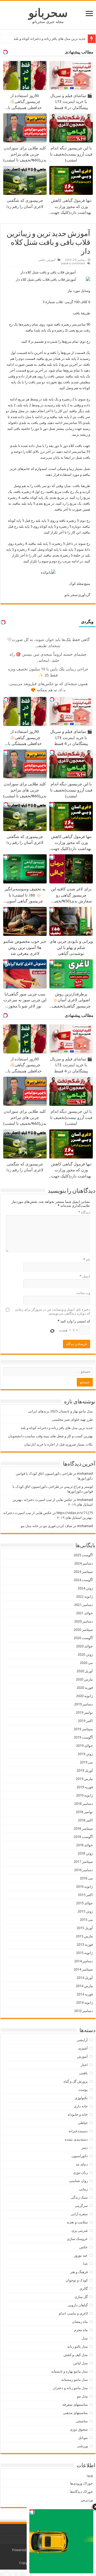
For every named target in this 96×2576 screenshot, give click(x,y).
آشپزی (83, 2048)
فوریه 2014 (85, 1994)
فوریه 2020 (85, 1688)
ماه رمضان (80, 2322)
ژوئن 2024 (85, 1588)
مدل (85, 2338)
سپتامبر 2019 (83, 1729)
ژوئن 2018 (85, 1853)
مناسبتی (82, 2421)
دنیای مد (82, 2164)
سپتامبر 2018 (83, 1828)
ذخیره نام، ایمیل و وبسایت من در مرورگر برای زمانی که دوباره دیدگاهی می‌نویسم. (52, 1311)
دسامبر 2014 (83, 1961)
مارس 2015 (84, 1936)
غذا (85, 2264)
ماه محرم (81, 2330)
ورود (90, 2475)
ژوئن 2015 (85, 1911)
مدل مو (82, 2396)
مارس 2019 (84, 1779)
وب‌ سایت (83, 1293)
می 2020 (86, 1663)
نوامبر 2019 (84, 1712)
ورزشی (82, 2446)
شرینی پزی (80, 2231)
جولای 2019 (84, 1746)
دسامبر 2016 (83, 1870)
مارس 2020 (84, 1679)
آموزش (51, 260)
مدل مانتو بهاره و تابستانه (69, 2371)
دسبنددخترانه (78, 2131)
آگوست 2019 (83, 1737)
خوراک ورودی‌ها (81, 2483)
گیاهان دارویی (78, 2305)
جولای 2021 (84, 1613)
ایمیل (85, 1276)
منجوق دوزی (79, 2429)
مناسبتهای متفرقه (75, 2405)
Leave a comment (73, 263)
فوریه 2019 (85, 1787)
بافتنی (42, 260)
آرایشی (82, 2040)
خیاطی (83, 2123)
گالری (84, 2289)
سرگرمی (81, 2206)
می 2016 (86, 1878)
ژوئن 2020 (85, 1654)
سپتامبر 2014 (83, 1969)
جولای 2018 (84, 1845)
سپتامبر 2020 (83, 1630)
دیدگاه (84, 1212)
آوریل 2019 (85, 1770)
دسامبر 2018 (83, 1804)
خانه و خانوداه (78, 2115)
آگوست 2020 (83, 1638)
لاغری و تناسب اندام (73, 2313)
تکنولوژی (81, 2098)
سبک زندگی (79, 2197)
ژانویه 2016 (84, 1886)
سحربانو (48, 13)
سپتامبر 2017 (83, 1862)
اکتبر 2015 (85, 1895)
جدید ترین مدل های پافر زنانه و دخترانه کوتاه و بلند (50, 39)
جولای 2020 (84, 1646)
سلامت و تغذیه (77, 2222)
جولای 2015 (84, 1903)
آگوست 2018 (83, 1837)
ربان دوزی (80, 2173)
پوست (83, 2090)
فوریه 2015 (85, 1944)
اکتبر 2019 (85, 1721)
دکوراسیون (80, 2156)
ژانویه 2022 (84, 1596)
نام (87, 1260)
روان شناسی (78, 2181)
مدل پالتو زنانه (77, 2347)
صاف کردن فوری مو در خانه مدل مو (47, 1526)
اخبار (84, 2065)
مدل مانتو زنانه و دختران (70, 2388)
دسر (85, 2148)
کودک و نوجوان (77, 2280)
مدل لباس (81, 2363)
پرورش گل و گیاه (76, 2081)
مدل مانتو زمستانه (75, 2380)
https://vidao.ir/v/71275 (75, 1513)
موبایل (83, 2438)
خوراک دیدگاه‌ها (81, 2492)
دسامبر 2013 (83, 2011)
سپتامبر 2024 (83, 1572)
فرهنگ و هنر (79, 2272)
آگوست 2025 (83, 1555)
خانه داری (81, 2106)
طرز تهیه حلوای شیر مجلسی (72, 1420)
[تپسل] (52, 700)
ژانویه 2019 (84, 1795)
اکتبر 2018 (85, 1820)
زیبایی (83, 2189)
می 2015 (86, 1920)
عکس (83, 2247)
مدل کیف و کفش (76, 2355)
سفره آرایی (79, 2214)
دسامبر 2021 (83, 1605)
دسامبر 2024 (83, 1563)
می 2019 (86, 1762)
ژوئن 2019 (85, 1754)
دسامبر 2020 (83, 1621)
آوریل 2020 (85, 1671)
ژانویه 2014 (84, 2003)
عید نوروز (81, 2255)
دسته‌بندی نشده (76, 2139)
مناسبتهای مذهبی (75, 2413)
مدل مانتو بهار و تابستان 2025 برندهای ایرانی (60, 1411)
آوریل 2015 (85, 1928)
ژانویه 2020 (84, 1696)
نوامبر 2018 (84, 1812)
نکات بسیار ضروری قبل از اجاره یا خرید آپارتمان (58, 1444)
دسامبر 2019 (83, 1704)
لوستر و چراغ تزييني (78, 1487)
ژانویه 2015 (84, 1953)
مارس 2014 (84, 1986)
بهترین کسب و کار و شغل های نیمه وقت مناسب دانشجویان (50, 1436)
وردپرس (87, 2500)
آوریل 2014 (85, 1978)
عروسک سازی (77, 2239)
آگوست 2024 (83, 1580)
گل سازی (81, 2297)
